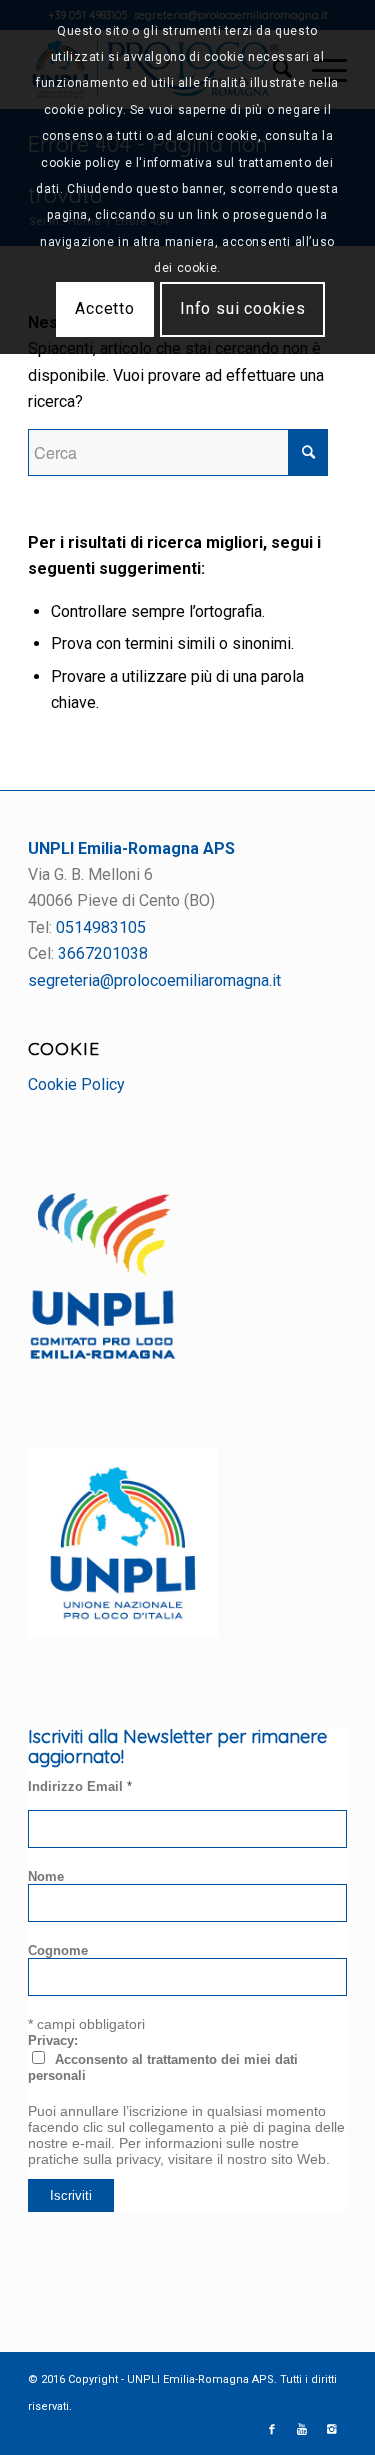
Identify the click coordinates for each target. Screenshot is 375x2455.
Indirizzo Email (80, 1786)
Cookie (64, 1048)
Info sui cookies (243, 308)
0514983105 (101, 927)
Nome (46, 1876)
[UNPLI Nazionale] (123, 1632)
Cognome (58, 1950)
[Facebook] (272, 2430)
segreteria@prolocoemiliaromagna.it (154, 980)
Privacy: (53, 2040)
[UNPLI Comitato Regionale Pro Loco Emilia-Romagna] (103, 1354)
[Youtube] (302, 2430)
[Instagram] (332, 2430)
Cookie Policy (76, 1084)
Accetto (105, 308)
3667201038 (103, 953)
